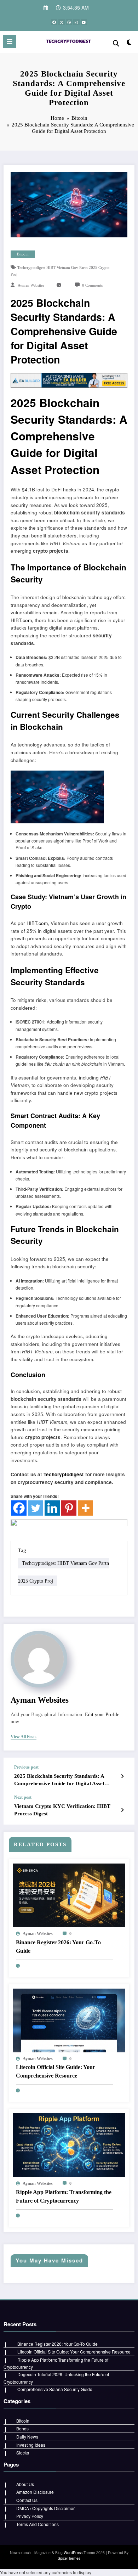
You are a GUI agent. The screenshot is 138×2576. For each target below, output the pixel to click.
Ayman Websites (31, 285)
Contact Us (27, 2500)
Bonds (22, 2428)
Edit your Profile (102, 1715)
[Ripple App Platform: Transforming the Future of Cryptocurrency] (69, 2144)
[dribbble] (69, 22)
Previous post (26, 1767)
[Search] (116, 43)
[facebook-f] (54, 22)
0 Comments (92, 285)
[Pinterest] (69, 1508)
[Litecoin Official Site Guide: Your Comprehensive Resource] (69, 2020)
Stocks (23, 2453)
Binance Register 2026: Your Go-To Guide (58, 1947)
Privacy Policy (30, 2516)
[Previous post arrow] (122, 1776)
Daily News (27, 2437)
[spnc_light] (129, 43)
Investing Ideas (31, 2445)
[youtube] (84, 22)
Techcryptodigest (64, 1474)
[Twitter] (36, 1508)
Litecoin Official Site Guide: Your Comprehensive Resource (56, 2071)
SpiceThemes (69, 2558)
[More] (85, 1508)
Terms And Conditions (38, 2524)
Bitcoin (23, 254)
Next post (23, 1797)
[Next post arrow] (122, 1810)
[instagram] (76, 22)
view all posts (24, 1737)
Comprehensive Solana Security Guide (55, 2389)
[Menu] (10, 41)
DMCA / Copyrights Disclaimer (45, 2508)
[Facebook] (19, 1508)
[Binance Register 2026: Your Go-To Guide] (69, 1895)
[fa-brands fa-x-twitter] (62, 22)
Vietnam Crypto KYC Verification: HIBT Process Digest (62, 1810)
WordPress (73, 2552)
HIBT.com (21, 620)
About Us (25, 2484)
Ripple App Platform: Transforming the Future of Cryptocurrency (64, 2196)
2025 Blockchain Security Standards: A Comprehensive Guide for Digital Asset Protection (59, 1780)
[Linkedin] (52, 1508)
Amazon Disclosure (35, 2492)
